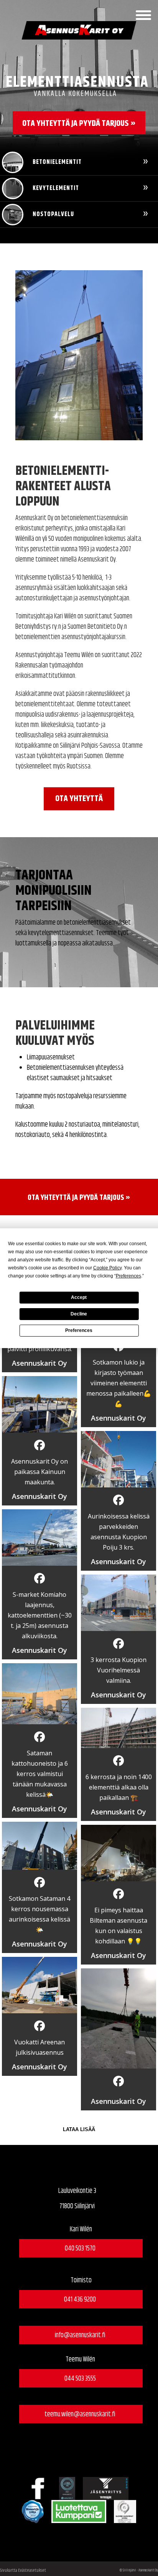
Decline (79, 1314)
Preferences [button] (128, 1276)
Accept (79, 1297)
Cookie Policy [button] (107, 1268)
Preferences (79, 1330)
